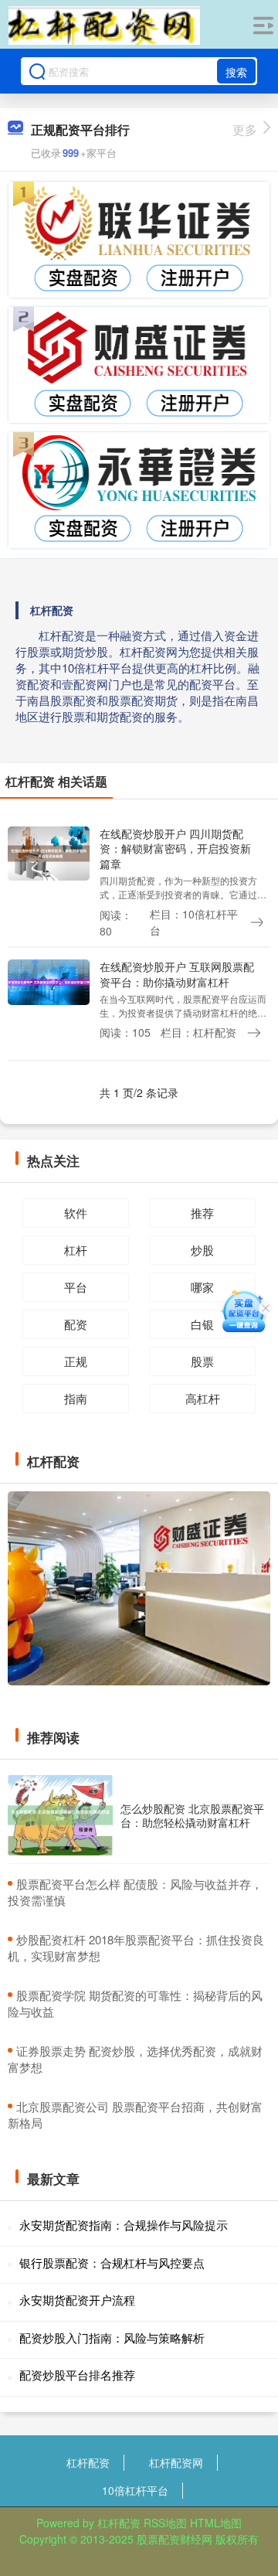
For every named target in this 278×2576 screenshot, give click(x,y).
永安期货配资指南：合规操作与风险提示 (124, 2225)
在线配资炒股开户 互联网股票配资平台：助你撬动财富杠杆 (177, 974)
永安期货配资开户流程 (77, 2300)
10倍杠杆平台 (135, 2490)
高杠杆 (203, 1398)
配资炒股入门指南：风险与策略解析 (112, 2337)
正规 (76, 1361)
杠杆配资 (88, 2462)
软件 (76, 1213)
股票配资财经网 (175, 2539)
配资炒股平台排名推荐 (77, 2375)
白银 (202, 1324)
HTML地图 (216, 2523)
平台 (76, 1287)
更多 (245, 129)
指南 (76, 1398)
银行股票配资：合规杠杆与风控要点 (112, 2263)
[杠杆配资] (104, 26)
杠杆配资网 (176, 2462)
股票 (202, 1361)
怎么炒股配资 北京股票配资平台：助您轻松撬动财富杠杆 (192, 1815)
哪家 (202, 1287)
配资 (76, 1324)
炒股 (202, 1250)
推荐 (202, 1213)
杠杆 (76, 1250)
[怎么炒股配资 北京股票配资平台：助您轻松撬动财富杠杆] (60, 1815)
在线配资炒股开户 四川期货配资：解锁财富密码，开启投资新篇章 (175, 848)
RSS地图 (165, 2523)
